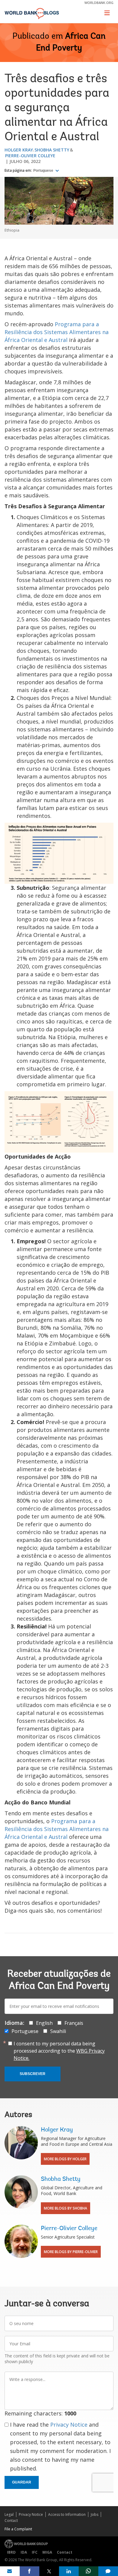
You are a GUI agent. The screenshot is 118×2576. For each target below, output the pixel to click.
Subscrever (33, 2074)
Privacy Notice (69, 2425)
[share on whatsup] (88, 2571)
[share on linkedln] (69, 2571)
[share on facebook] (29, 2571)
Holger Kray (19, 150)
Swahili (58, 2031)
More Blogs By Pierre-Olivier (71, 2252)
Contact (11, 2521)
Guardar (22, 2482)
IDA (24, 2552)
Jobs (95, 2514)
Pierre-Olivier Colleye (30, 156)
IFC (35, 2552)
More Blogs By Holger (65, 2159)
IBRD (11, 2552)
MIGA (47, 2552)
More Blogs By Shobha (66, 2208)
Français (74, 2023)
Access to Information (67, 2514)
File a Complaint (18, 2529)
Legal (9, 2514)
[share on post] (49, 2571)
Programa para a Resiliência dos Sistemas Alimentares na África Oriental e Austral (57, 332)
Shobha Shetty (52, 150)
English (44, 2023)
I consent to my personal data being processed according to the (59, 2051)
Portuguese (44, 171)
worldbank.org (99, 3)
